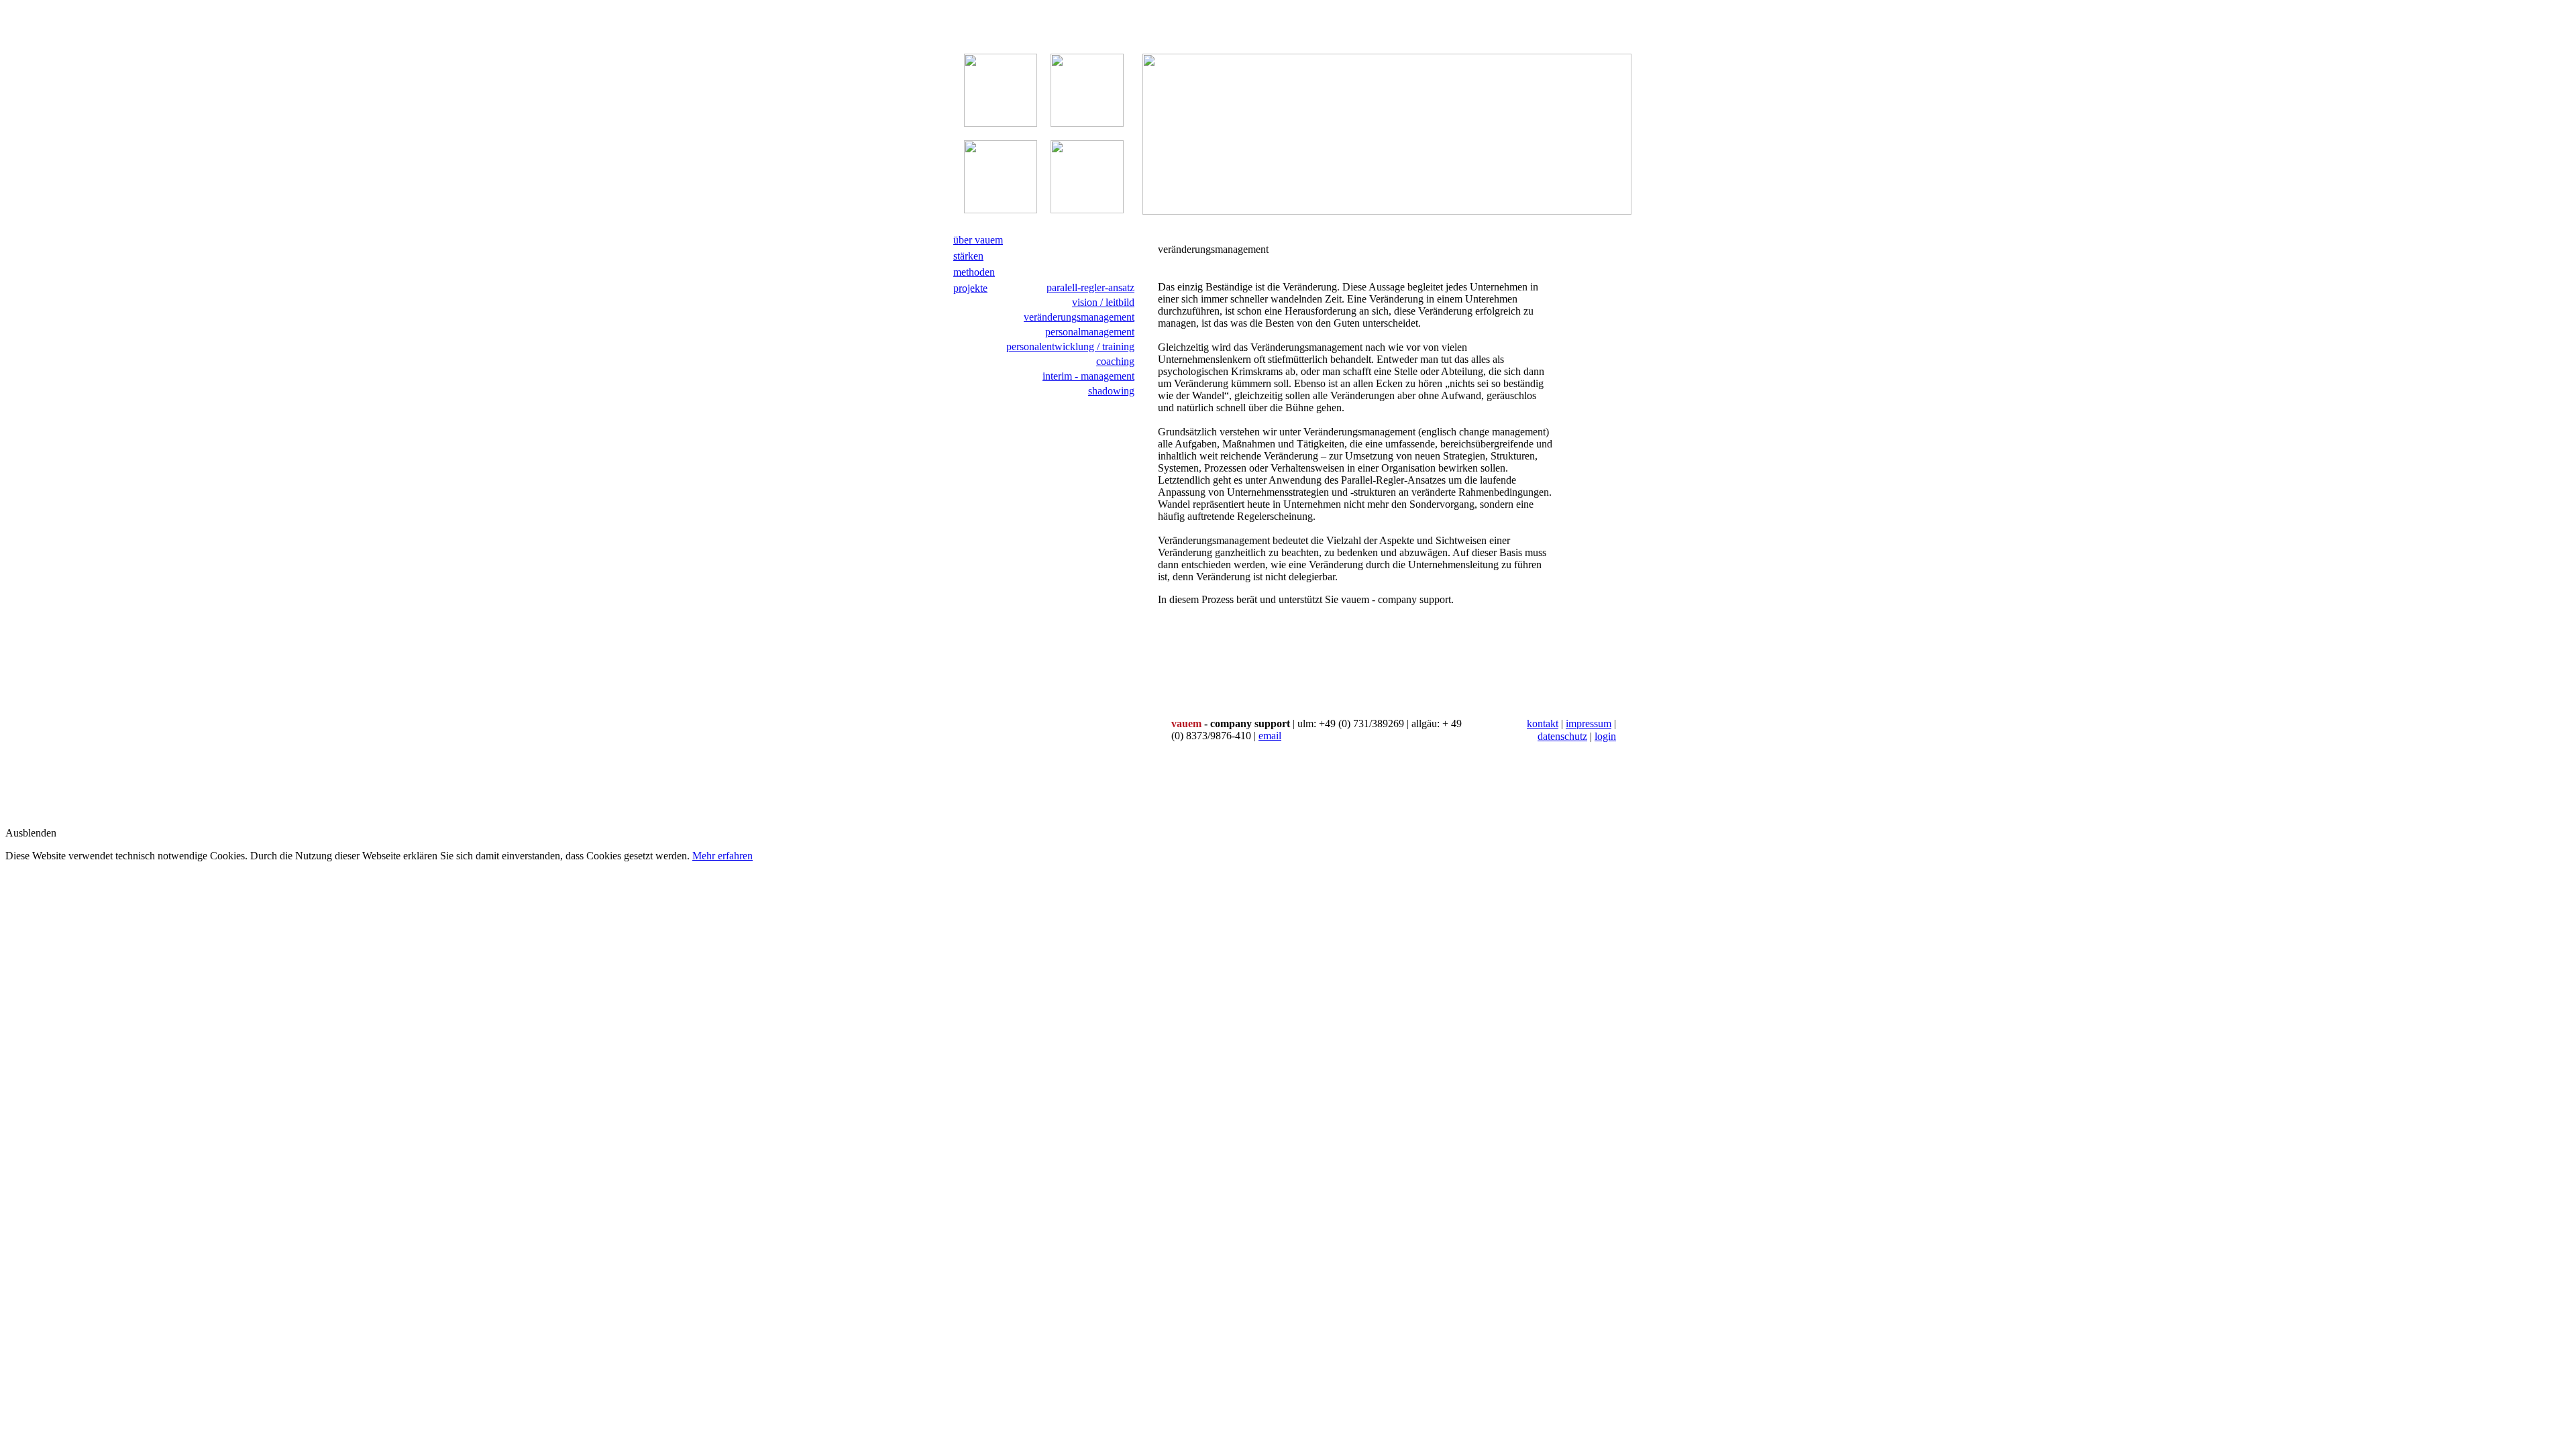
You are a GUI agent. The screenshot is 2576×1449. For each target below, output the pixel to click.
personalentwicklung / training (1070, 346)
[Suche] (1137, 442)
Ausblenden (31, 833)
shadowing (1111, 391)
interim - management (1088, 376)
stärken (968, 256)
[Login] (1137, 470)
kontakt (1543, 723)
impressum (1589, 723)
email (1270, 736)
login (1605, 736)
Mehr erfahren (722, 856)
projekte (970, 288)
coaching (1115, 361)
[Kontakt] (1137, 456)
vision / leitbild (1103, 302)
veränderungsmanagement (1079, 317)
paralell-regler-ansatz (1090, 287)
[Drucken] (1137, 428)
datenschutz (1562, 736)
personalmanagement (1090, 332)
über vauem (978, 240)
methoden (974, 272)
